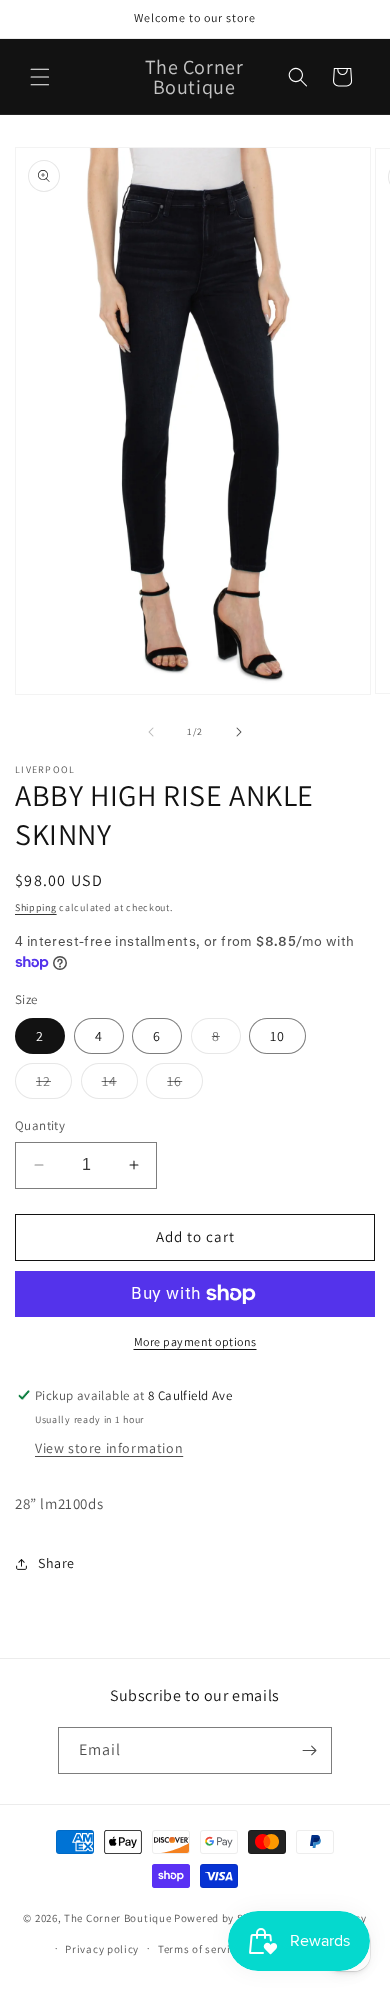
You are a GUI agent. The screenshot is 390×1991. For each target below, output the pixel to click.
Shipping (36, 907)
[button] (40, 77)
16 (185, 1085)
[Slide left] (151, 732)
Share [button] (56, 1563)
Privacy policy (102, 1949)
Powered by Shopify (225, 1918)
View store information (109, 1448)
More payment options (195, 1341)
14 (120, 1085)
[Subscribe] (309, 1750)
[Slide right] (239, 732)
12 (54, 1085)
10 (277, 1036)
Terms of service (200, 1949)
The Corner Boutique (117, 1918)
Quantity (40, 1125)
